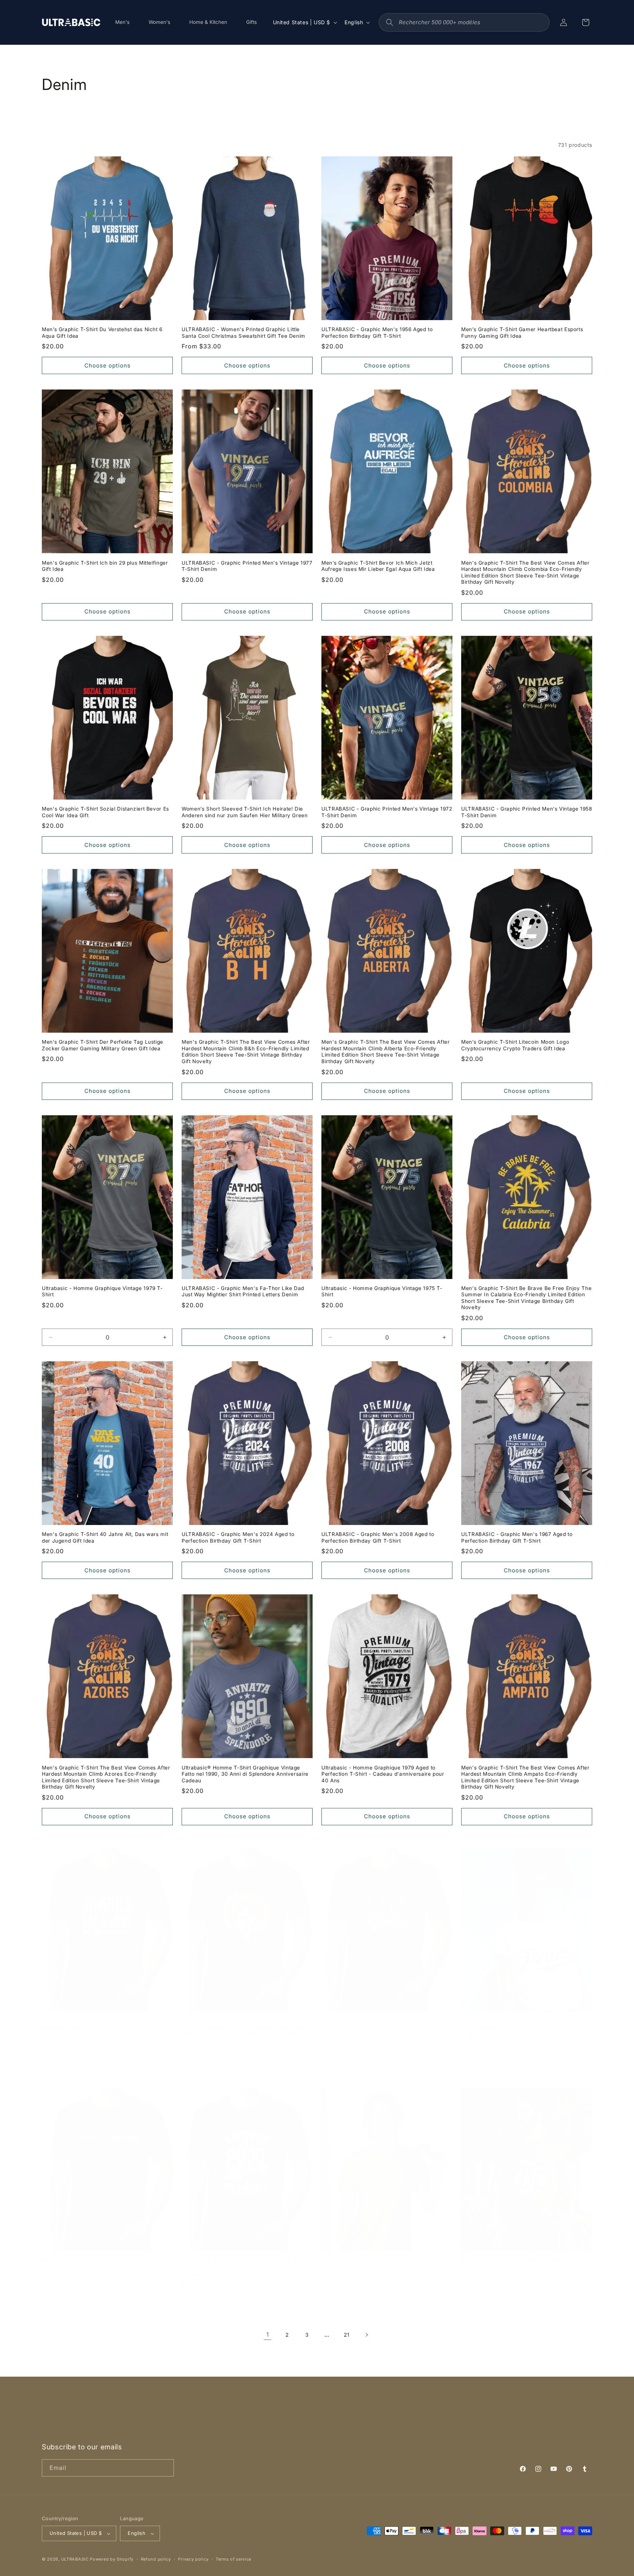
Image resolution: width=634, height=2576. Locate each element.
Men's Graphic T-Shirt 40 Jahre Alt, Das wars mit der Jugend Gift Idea (105, 1537)
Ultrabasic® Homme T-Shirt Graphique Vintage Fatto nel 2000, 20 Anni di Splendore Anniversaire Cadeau (246, 2267)
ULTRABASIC (75, 2559)
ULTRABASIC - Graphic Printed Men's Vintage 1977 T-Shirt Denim (247, 566)
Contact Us (424, 2427)
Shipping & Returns (265, 2427)
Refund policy (156, 2559)
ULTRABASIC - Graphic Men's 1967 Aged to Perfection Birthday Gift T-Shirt (517, 1537)
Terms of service (234, 2559)
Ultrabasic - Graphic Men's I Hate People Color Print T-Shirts (382, 2024)
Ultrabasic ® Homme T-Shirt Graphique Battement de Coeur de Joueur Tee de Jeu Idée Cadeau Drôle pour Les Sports (385, 2267)
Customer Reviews (378, 2427)
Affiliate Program (313, 2440)
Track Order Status (322, 2427)
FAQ (227, 2427)
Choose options (108, 365)
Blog (418, 2440)
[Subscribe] (165, 2468)
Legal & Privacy (231, 2440)
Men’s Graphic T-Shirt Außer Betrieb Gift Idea (100, 2261)
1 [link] (268, 2334)
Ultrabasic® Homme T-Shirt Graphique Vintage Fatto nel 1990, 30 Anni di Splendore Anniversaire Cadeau (245, 1774)
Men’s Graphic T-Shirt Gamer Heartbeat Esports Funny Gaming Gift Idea (522, 333)
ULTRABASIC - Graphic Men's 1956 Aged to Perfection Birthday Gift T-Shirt (377, 333)
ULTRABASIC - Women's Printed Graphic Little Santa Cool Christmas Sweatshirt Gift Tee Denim (243, 333)
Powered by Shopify (112, 2559)
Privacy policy (193, 2559)
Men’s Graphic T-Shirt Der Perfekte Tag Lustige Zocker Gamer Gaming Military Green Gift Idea (103, 1045)
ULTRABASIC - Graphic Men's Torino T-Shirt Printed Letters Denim (518, 2024)
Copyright (271, 2440)
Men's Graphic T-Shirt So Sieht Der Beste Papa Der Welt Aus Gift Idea (522, 2264)
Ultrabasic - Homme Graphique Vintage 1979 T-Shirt (102, 1291)
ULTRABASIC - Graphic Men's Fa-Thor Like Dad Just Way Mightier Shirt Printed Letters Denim (243, 1291)
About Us (203, 2427)
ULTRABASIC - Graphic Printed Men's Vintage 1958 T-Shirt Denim (527, 812)
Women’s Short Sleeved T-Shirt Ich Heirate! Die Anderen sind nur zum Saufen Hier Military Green (245, 812)
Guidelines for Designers (374, 2440)
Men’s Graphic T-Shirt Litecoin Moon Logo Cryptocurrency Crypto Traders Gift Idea (515, 1045)
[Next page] (367, 2335)
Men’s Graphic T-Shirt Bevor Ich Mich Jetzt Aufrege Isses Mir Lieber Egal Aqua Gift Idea (378, 566)
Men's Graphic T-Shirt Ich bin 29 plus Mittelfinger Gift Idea (105, 566)
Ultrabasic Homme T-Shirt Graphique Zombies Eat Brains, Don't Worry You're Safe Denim (105, 2024)
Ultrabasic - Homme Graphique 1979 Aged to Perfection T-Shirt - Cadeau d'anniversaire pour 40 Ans (383, 1774)
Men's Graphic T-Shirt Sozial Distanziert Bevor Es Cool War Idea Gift (105, 812)
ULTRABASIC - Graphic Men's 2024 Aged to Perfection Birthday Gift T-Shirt (238, 1537)
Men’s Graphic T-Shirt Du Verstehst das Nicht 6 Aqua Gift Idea (102, 333)
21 (347, 2335)
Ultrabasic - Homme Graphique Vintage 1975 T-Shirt (382, 1291)
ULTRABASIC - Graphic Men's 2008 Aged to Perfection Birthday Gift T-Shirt (378, 1537)
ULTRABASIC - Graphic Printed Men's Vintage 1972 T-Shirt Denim (387, 812)
